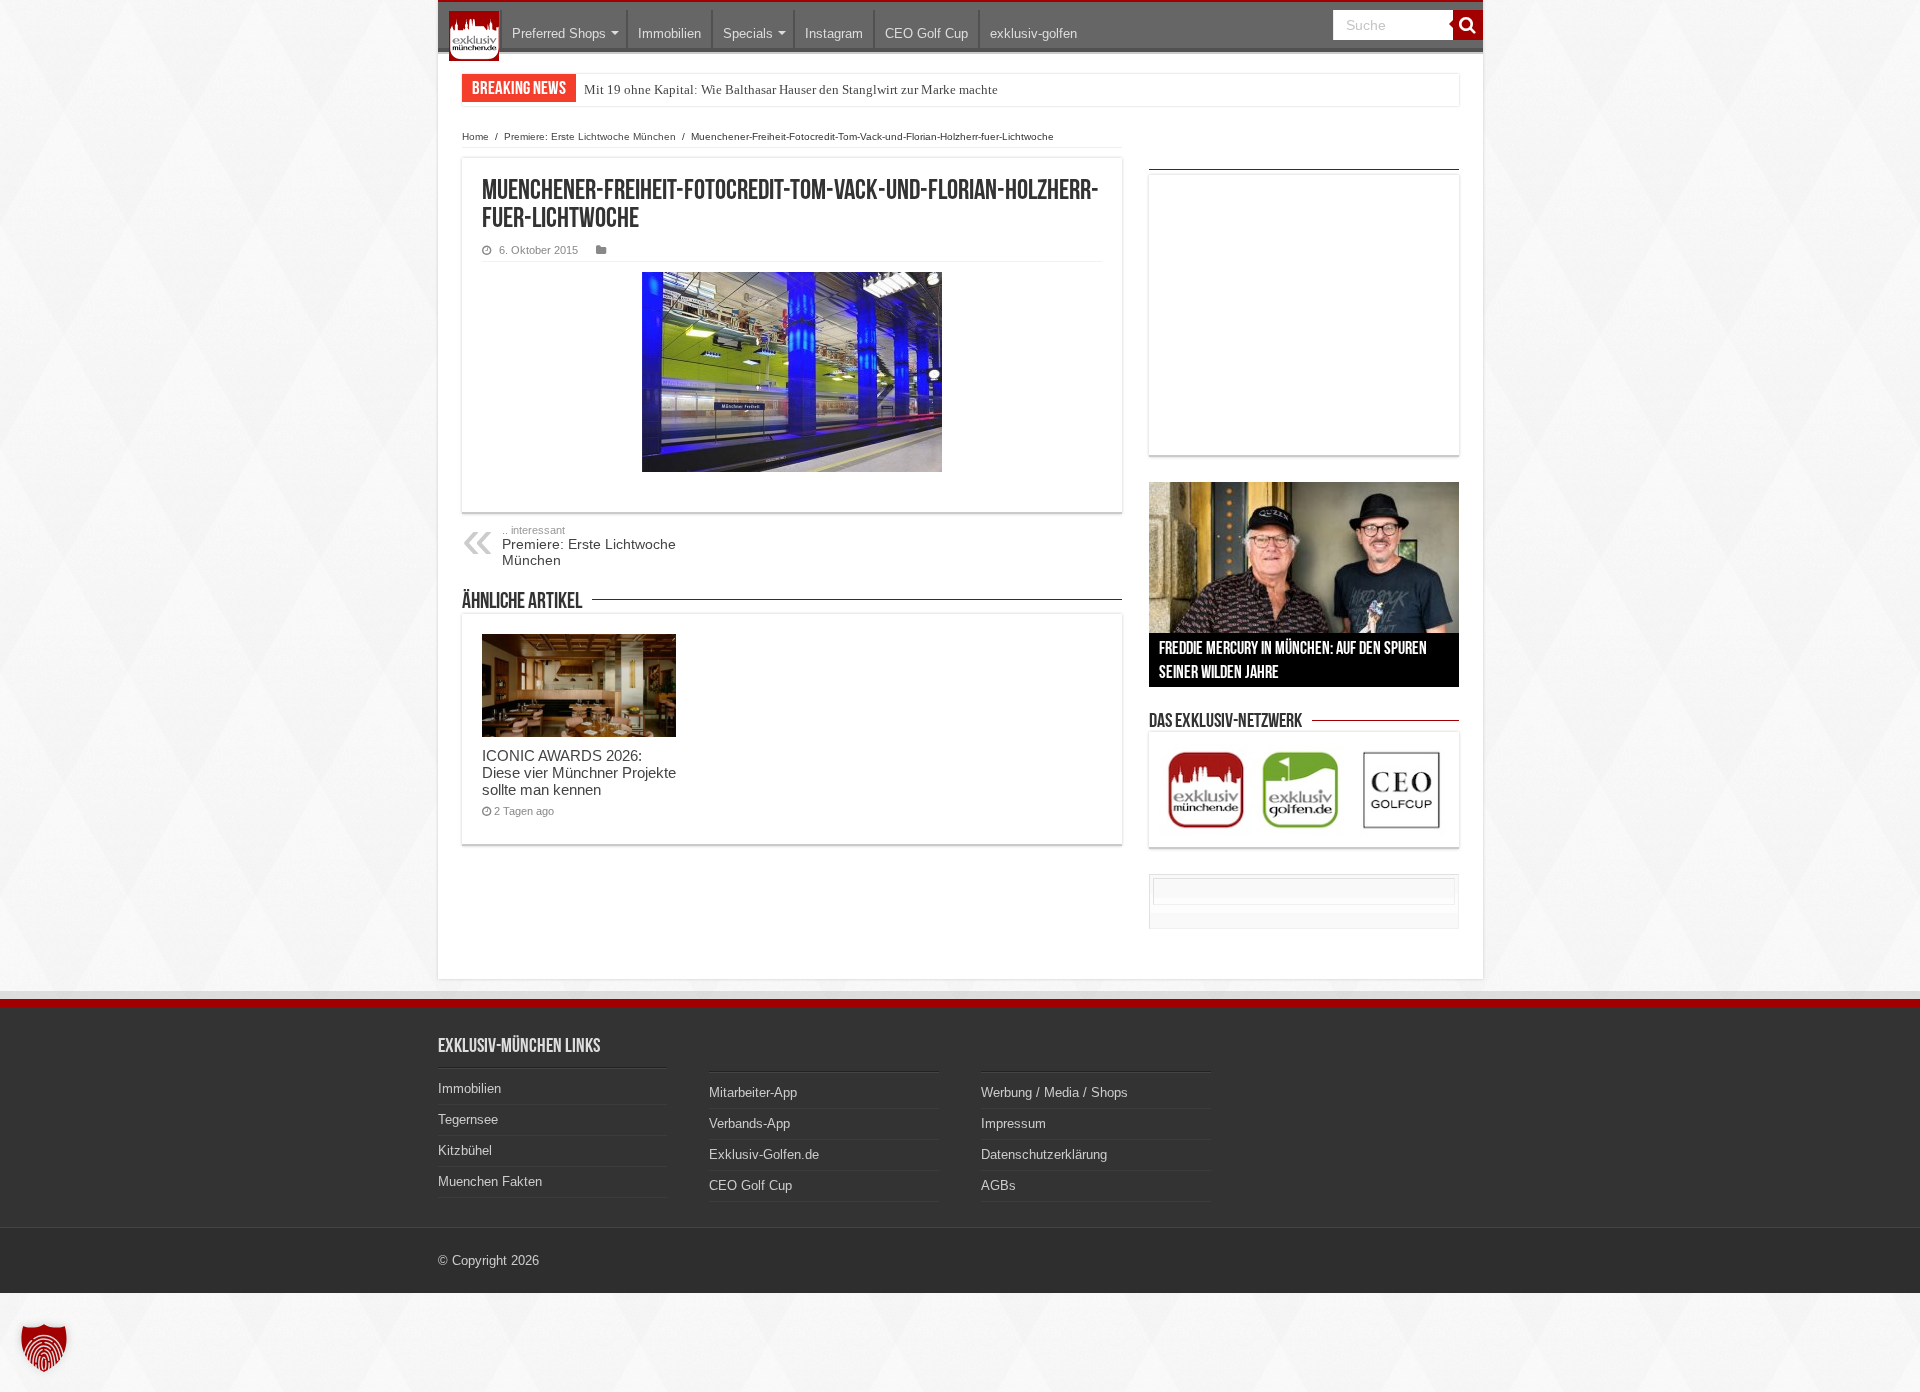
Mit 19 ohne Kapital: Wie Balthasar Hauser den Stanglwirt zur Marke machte (791, 89)
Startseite (474, 36)
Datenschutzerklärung (1044, 1154)
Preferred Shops (559, 33)
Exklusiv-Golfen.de (764, 1154)
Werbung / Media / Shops (1054, 1092)
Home (475, 136)
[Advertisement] (1304, 315)
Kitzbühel (465, 1150)
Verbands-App (749, 1123)
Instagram (834, 33)
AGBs (998, 1185)
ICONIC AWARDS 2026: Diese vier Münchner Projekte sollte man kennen (579, 772)
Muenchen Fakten (490, 1181)
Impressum (1013, 1123)
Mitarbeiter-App (753, 1092)
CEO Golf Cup (926, 33)
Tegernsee (468, 1119)
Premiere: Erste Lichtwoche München (590, 136)
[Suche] (1468, 25)
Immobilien (669, 33)
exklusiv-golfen (1033, 33)
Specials (748, 33)
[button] (44, 1348)
